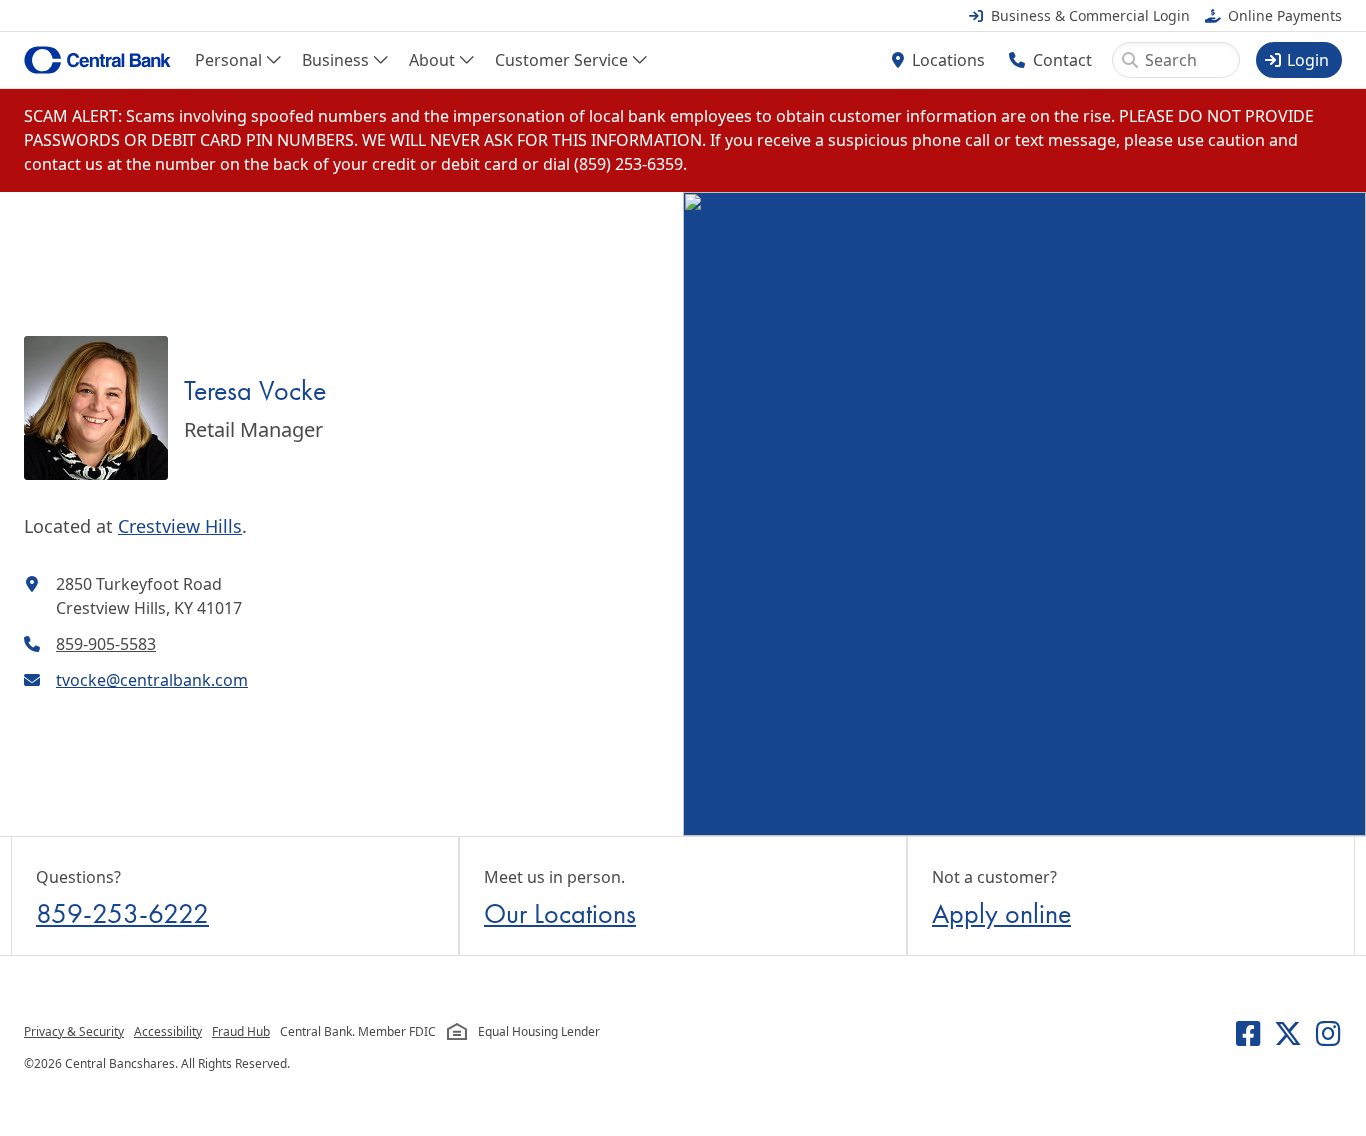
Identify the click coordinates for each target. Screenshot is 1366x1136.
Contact (1062, 60)
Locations (948, 60)
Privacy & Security (74, 1031)
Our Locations (560, 913)
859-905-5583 (106, 644)
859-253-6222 (122, 913)
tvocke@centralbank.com (152, 680)
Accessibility (168, 1031)
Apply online (1001, 913)
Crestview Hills (180, 526)
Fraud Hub (241, 1031)
